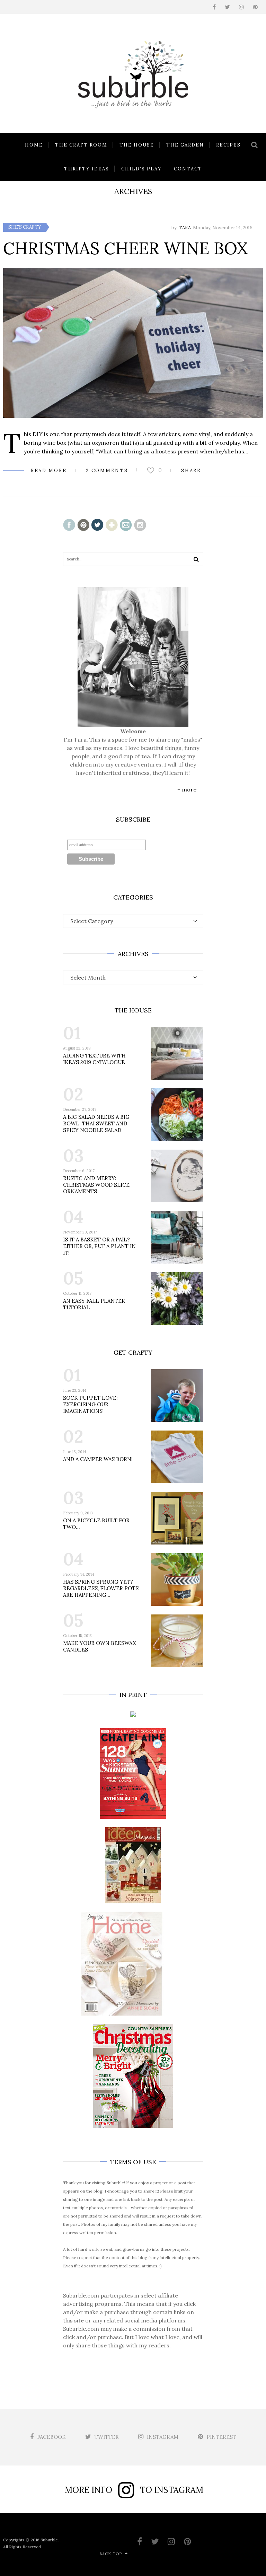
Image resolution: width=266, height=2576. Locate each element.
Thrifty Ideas (87, 169)
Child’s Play (141, 169)
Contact (188, 169)
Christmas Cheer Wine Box (126, 248)
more (189, 789)
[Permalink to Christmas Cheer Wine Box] (133, 343)
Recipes (228, 145)
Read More (49, 471)
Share (191, 471)
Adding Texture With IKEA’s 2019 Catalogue (94, 1059)
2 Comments (107, 471)
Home (34, 145)
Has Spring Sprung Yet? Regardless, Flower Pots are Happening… (101, 1588)
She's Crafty (25, 227)
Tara (185, 228)
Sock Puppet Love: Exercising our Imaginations (90, 1404)
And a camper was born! (98, 1459)
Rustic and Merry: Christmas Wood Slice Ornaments (96, 1185)
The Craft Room (81, 145)
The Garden (185, 145)
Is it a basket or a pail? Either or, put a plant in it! (99, 1246)
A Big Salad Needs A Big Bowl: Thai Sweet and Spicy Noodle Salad (96, 1123)
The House (137, 145)
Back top (111, 2554)
